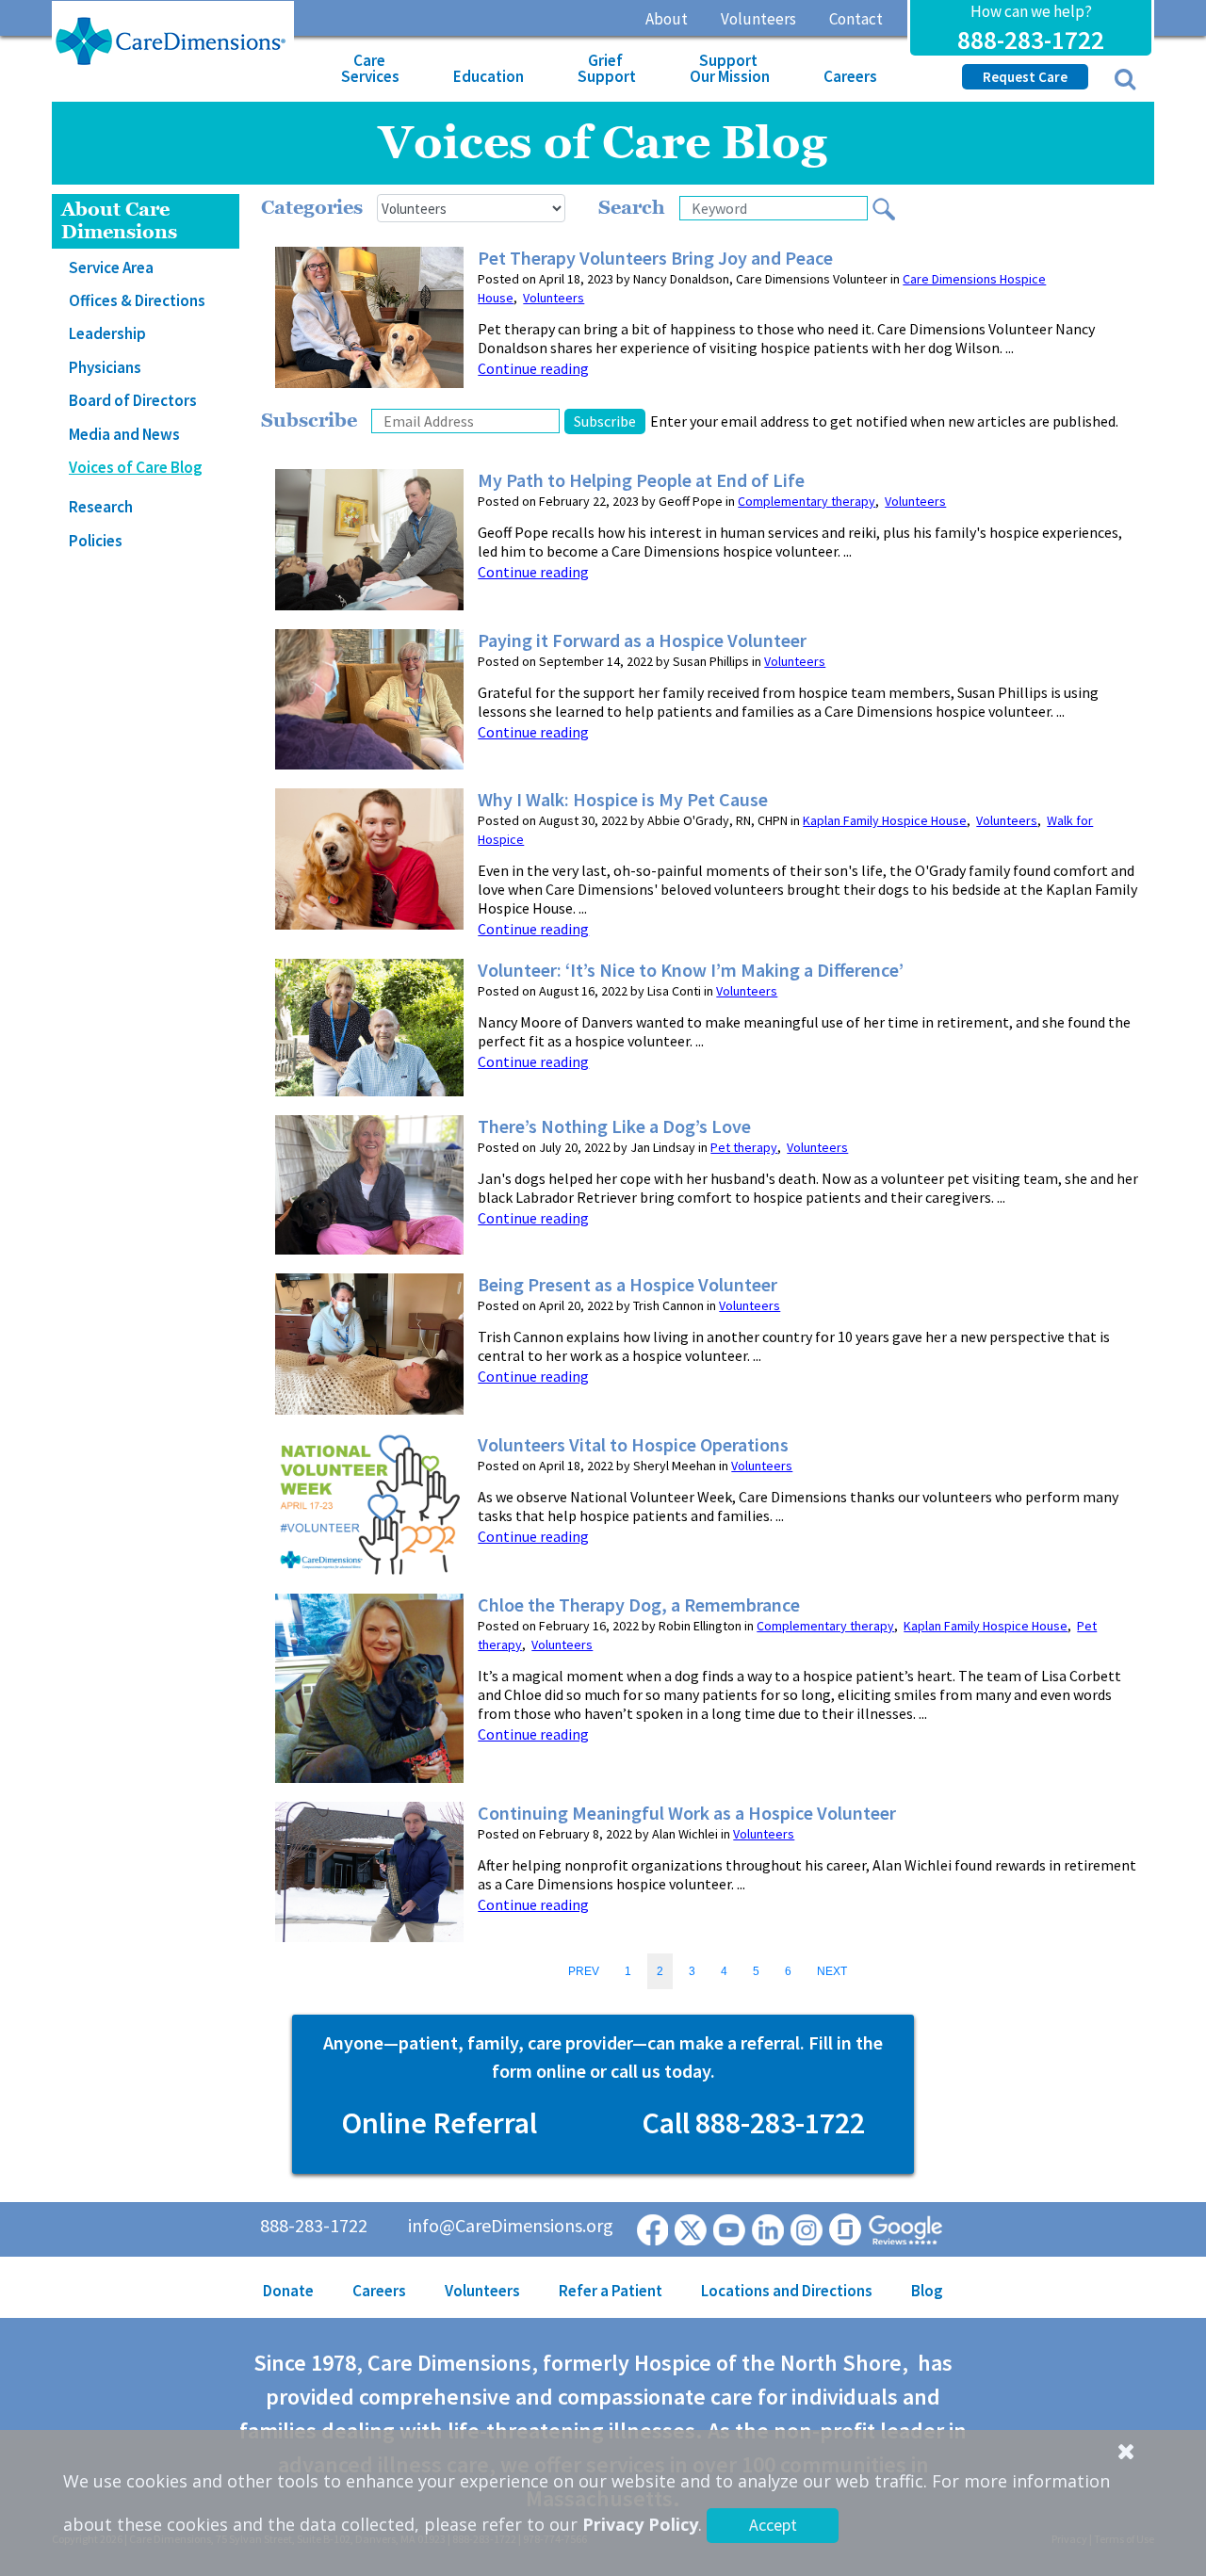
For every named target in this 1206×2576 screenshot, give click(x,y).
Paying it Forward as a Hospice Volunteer (642, 640)
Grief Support (607, 68)
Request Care (1025, 77)
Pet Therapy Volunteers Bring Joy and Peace (655, 258)
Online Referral (439, 2123)
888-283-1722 (1031, 40)
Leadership (107, 333)
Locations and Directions (787, 2291)
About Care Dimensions (119, 221)
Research (101, 507)
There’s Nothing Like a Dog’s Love (614, 1126)
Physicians (105, 367)
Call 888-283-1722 (753, 2123)
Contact (856, 19)
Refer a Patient (611, 2291)
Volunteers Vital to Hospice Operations (633, 1445)
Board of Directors (133, 400)
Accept (773, 2525)
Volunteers (758, 19)
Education (489, 76)
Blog (927, 2291)
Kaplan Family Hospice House (885, 820)
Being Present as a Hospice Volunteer (627, 1285)
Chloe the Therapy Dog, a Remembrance (639, 1605)
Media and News (124, 434)
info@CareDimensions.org (511, 2225)
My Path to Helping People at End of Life (641, 480)
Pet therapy (744, 1147)
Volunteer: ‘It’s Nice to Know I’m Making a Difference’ (691, 970)
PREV (584, 1971)
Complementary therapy (807, 501)
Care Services (370, 68)
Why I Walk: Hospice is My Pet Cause (623, 800)
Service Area (111, 267)
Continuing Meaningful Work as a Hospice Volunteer (687, 1813)
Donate (288, 2291)
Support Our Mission (730, 68)
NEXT (832, 1971)
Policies (96, 541)
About (667, 19)
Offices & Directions (137, 300)
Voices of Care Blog (136, 467)
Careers (850, 76)
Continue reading (533, 368)
